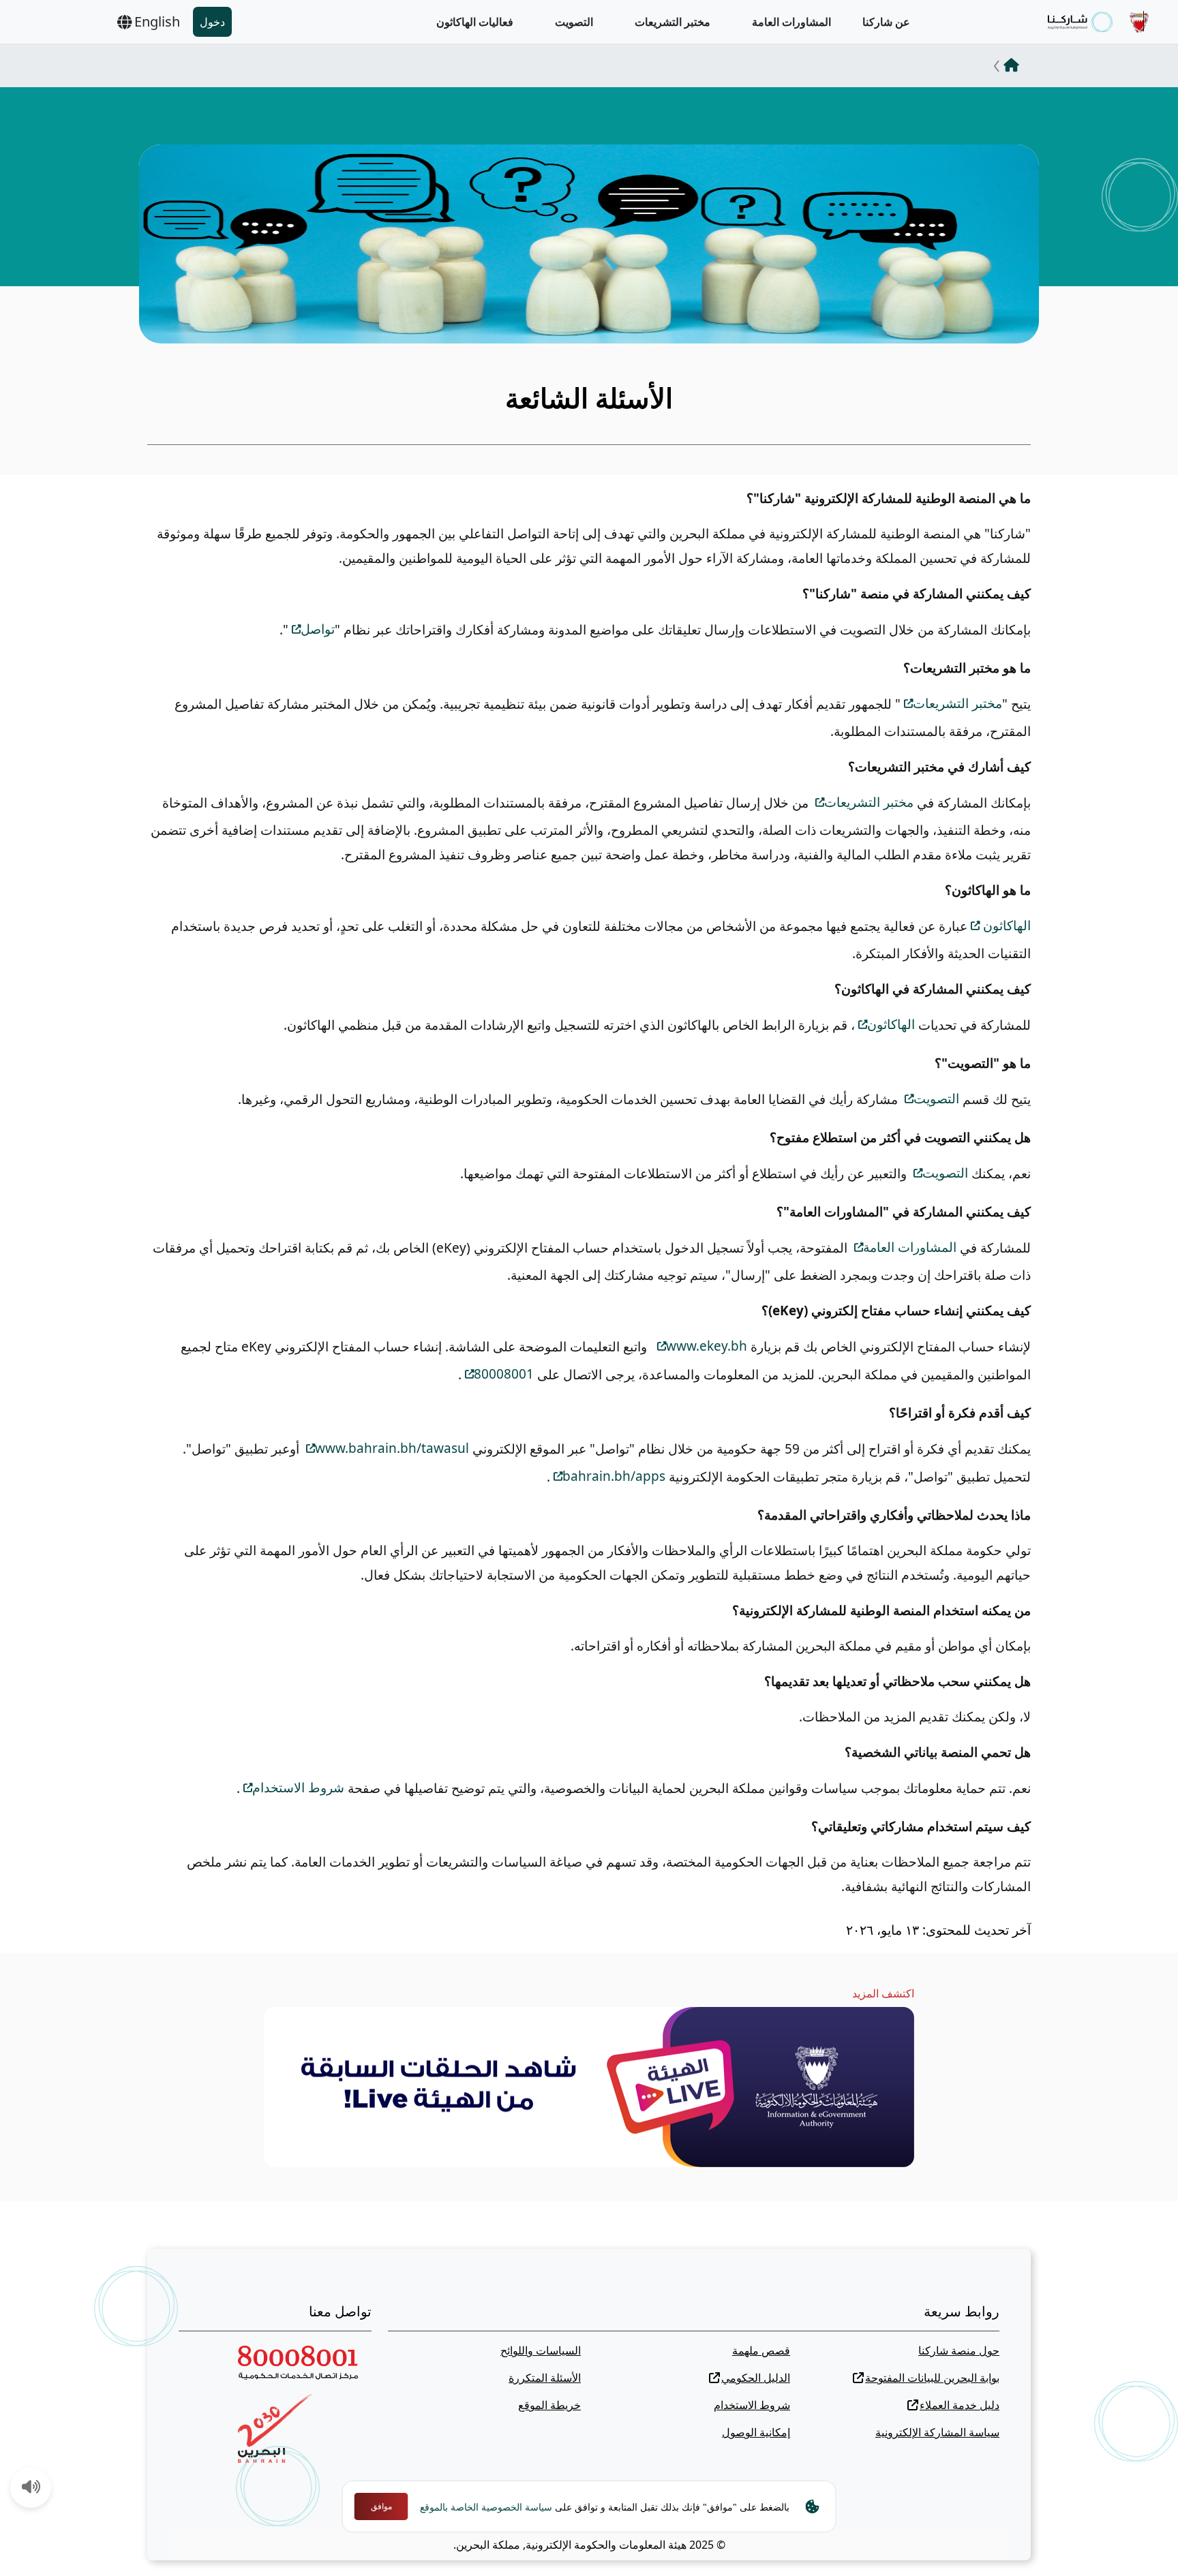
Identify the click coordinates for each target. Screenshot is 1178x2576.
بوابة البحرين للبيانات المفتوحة (932, 2378)
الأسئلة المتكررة (545, 2378)
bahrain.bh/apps (614, 1476)
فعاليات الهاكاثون (475, 22)
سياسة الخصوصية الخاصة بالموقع (486, 2507)
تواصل (318, 629)
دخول (212, 22)
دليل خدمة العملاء (960, 2405)
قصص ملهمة (761, 2350)
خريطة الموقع (549, 2405)
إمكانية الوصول (756, 2432)
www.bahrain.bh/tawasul (392, 1448)
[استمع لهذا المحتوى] (31, 2488)
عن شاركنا (886, 22)
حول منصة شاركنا (959, 2350)
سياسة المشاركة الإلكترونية (937, 2432)
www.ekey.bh (707, 1346)
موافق (381, 2506)
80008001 (504, 1374)
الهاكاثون (1005, 925)
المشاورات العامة (791, 22)
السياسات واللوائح (541, 2350)
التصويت (574, 22)
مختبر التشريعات (673, 22)
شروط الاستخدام (298, 1788)
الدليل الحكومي (756, 2378)
